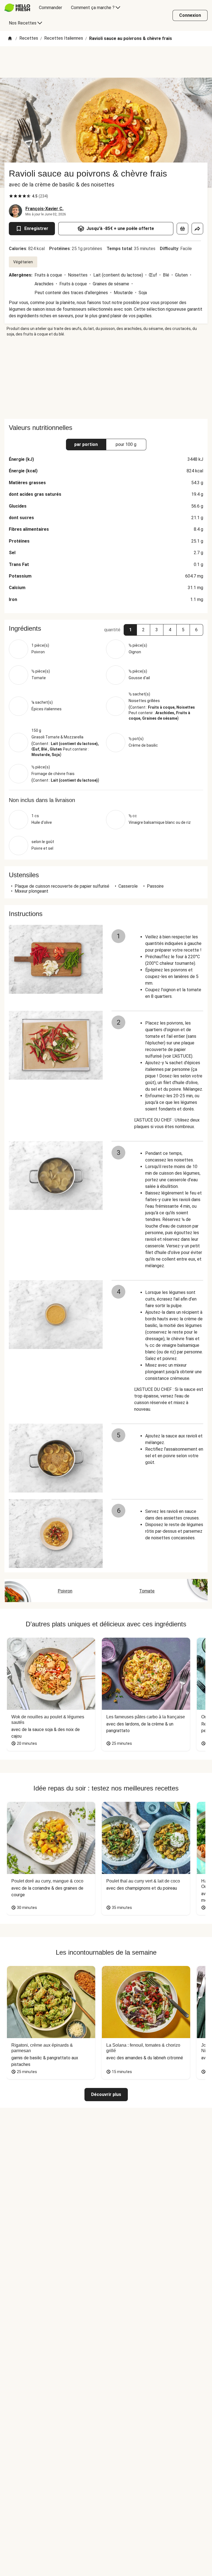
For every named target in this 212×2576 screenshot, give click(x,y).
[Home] (10, 39)
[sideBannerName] (106, 378)
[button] (130, 630)
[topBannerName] (106, 62)
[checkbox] (11, 196)
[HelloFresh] (17, 8)
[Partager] (197, 229)
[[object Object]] (182, 229)
